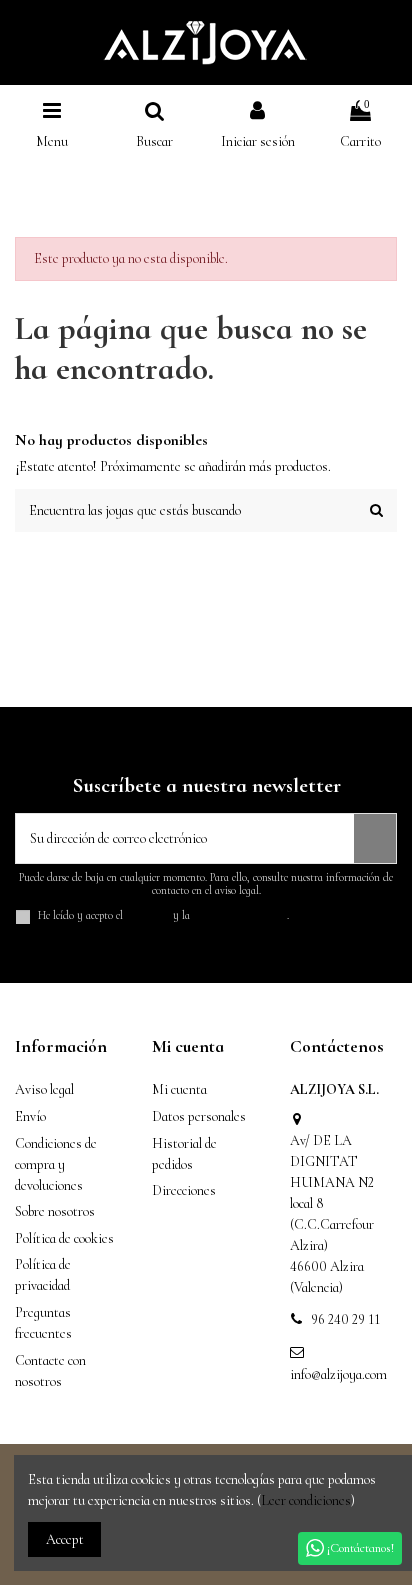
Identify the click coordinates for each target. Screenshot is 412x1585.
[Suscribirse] (375, 838)
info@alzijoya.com (338, 1374)
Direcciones (184, 1190)
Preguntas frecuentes (43, 1323)
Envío (30, 1116)
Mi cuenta (179, 1089)
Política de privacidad (43, 1275)
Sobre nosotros (55, 1211)
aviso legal (148, 915)
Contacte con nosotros (50, 1371)
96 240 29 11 (345, 1319)
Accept (65, 1539)
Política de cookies (64, 1238)
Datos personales (199, 1116)
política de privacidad (240, 915)
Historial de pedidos (184, 1154)
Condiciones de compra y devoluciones (56, 1164)
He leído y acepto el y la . (163, 915)
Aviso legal (44, 1089)
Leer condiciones (306, 1500)
